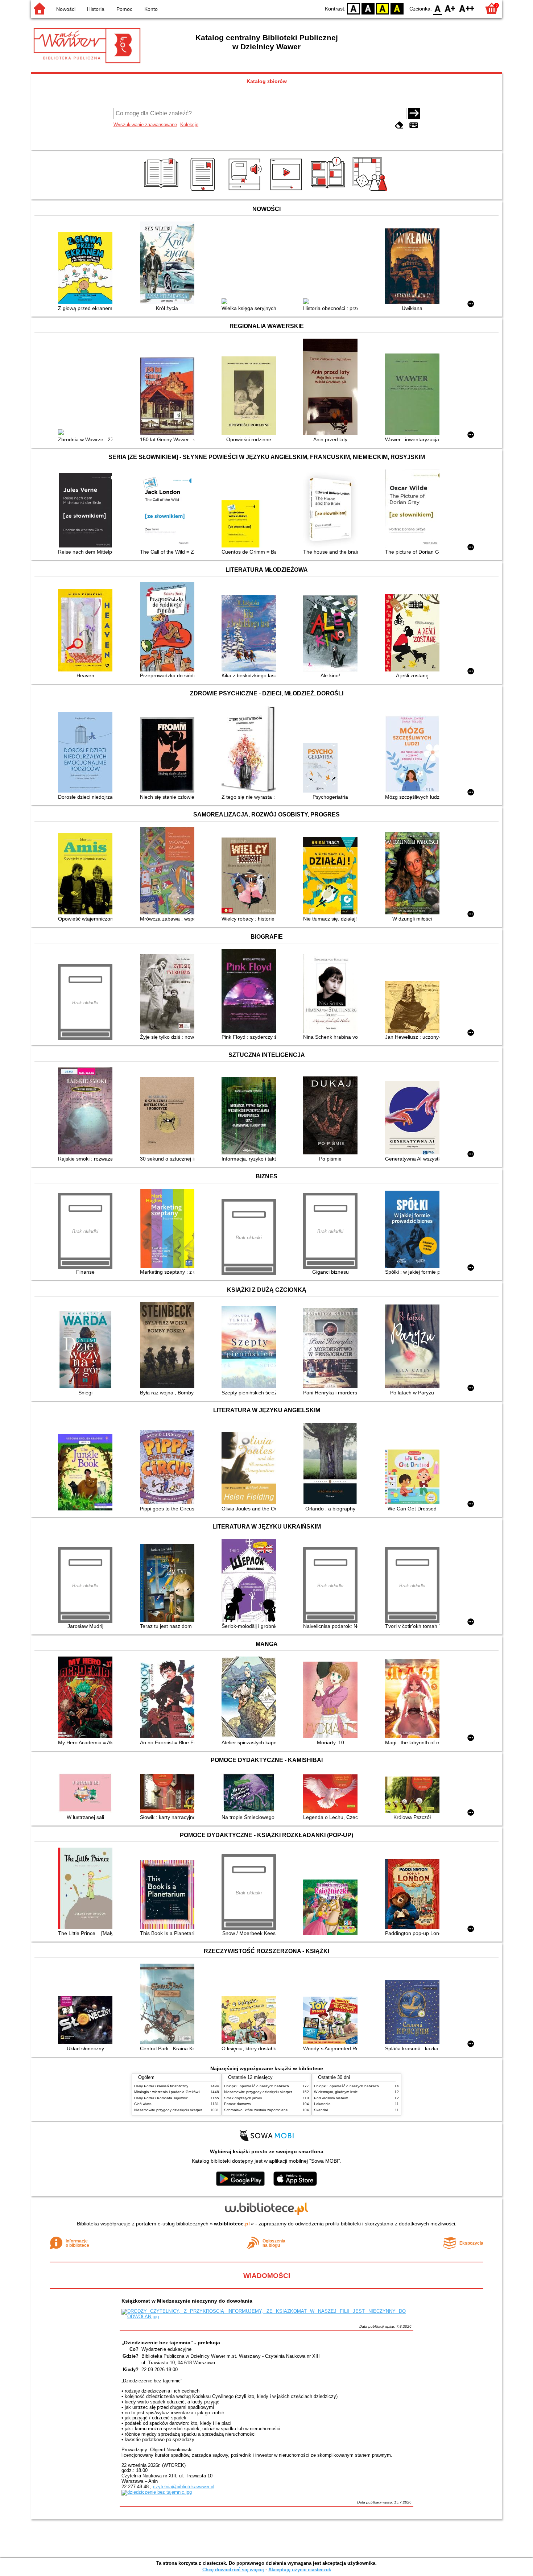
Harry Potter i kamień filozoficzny (161, 2086)
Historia (96, 9)
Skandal (321, 2110)
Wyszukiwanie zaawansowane (145, 125)
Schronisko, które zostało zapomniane (256, 2110)
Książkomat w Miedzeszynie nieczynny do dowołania (187, 2301)
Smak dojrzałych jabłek (243, 2098)
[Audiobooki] (246, 191)
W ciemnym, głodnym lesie (336, 2092)
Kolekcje (189, 125)
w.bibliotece (232, 2224)
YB (383, 8)
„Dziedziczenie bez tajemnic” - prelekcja (171, 2343)
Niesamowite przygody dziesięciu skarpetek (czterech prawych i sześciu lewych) (200, 2110)
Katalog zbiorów (267, 81)
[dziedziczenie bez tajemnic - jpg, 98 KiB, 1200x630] (157, 2492)
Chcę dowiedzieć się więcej (233, 2570)
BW (368, 8)
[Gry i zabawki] (371, 191)
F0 (438, 8)
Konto (151, 9)
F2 (467, 8)
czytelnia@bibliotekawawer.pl (184, 2487)
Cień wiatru (143, 2104)
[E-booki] (204, 191)
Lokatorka (322, 2104)
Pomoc (124, 9)
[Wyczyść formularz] (399, 125)
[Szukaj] (414, 113)
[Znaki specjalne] (414, 125)
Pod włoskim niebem (331, 2098)
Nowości (66, 9)
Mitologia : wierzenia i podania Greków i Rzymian (175, 2092)
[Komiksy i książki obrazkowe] (329, 191)
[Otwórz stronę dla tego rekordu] (87, 269)
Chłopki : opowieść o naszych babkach (257, 2086)
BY (397, 8)
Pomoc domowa (237, 2104)
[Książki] (162, 191)
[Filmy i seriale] (287, 191)
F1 (450, 8)
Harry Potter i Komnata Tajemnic (161, 2098)
